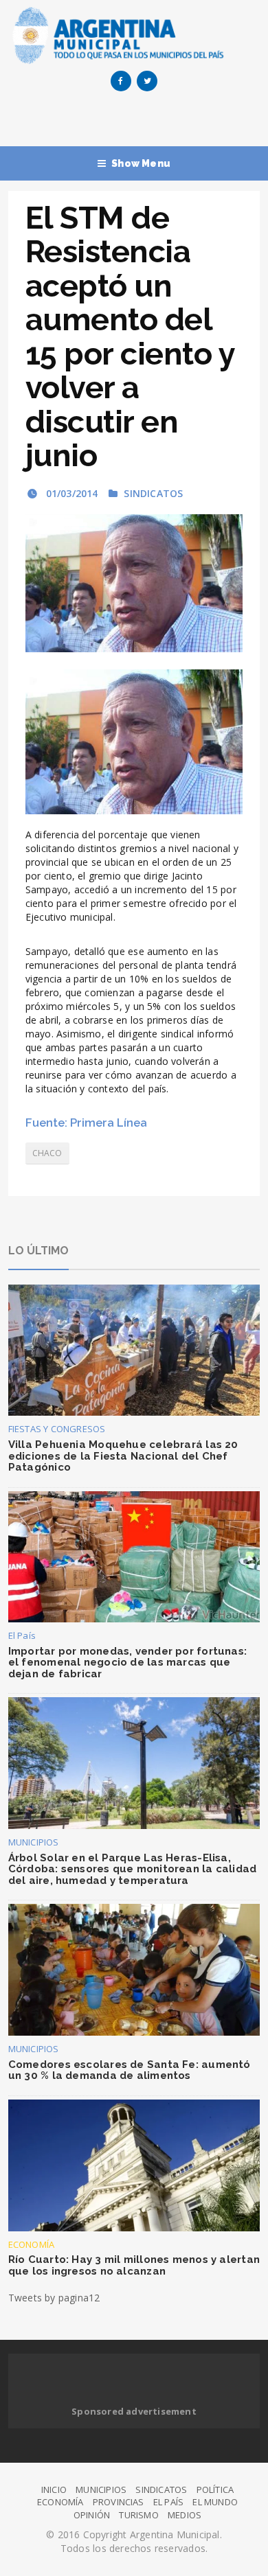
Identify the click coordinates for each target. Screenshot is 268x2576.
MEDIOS (185, 2515)
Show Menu (141, 163)
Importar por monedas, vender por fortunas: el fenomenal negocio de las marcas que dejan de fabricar (127, 1663)
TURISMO (138, 2515)
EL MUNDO (215, 2502)
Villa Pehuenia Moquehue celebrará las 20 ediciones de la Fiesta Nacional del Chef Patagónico (123, 1456)
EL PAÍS (168, 2502)
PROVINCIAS (119, 2502)
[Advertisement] (138, 122)
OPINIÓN (92, 2515)
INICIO (54, 2489)
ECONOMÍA (32, 2244)
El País (22, 1635)
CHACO (47, 1153)
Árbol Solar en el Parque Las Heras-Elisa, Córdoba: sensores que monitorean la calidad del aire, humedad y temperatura (133, 1869)
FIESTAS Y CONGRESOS (57, 1429)
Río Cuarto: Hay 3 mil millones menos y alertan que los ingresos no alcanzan (134, 2265)
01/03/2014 (70, 493)
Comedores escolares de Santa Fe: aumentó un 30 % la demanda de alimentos (130, 2070)
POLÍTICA (215, 2489)
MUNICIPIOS (34, 1842)
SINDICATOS (153, 493)
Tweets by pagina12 (54, 2298)
